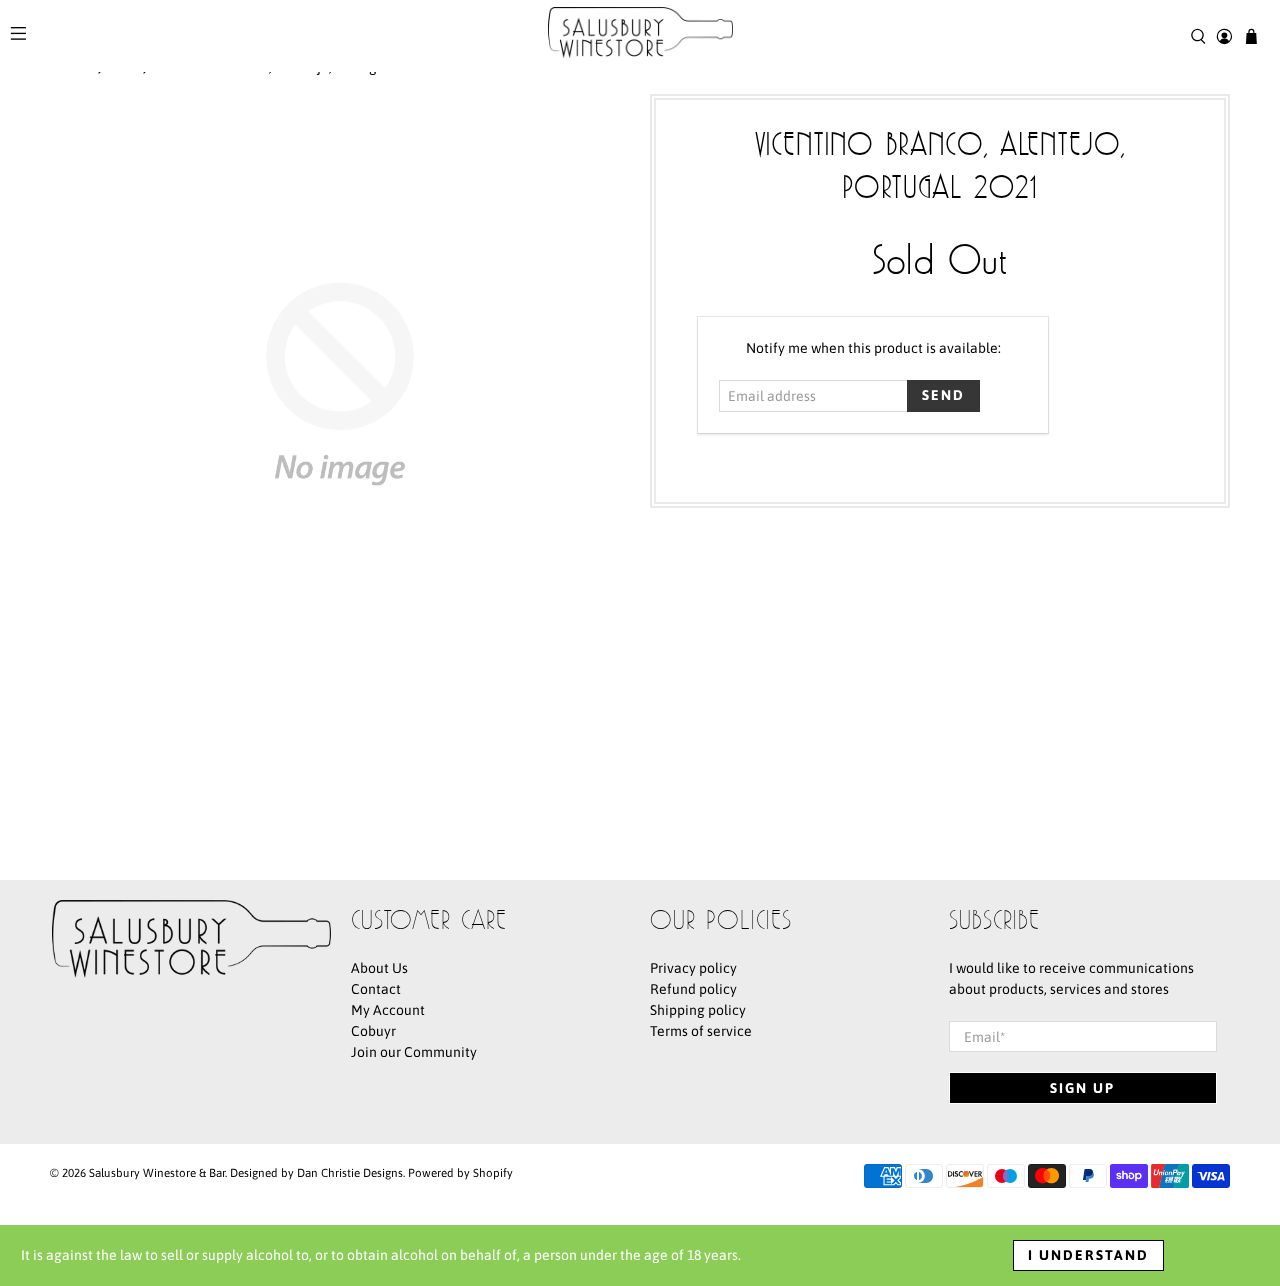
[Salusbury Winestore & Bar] (640, 36)
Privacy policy (693, 968)
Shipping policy (698, 1010)
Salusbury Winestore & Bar (157, 1172)
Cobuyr (373, 1031)
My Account (388, 1010)
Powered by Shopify (460, 1172)
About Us (379, 968)
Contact (376, 989)
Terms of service (701, 1031)
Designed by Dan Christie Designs (316, 1172)
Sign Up (1082, 1088)
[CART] (1251, 36)
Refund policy (693, 989)
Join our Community (414, 1052)
